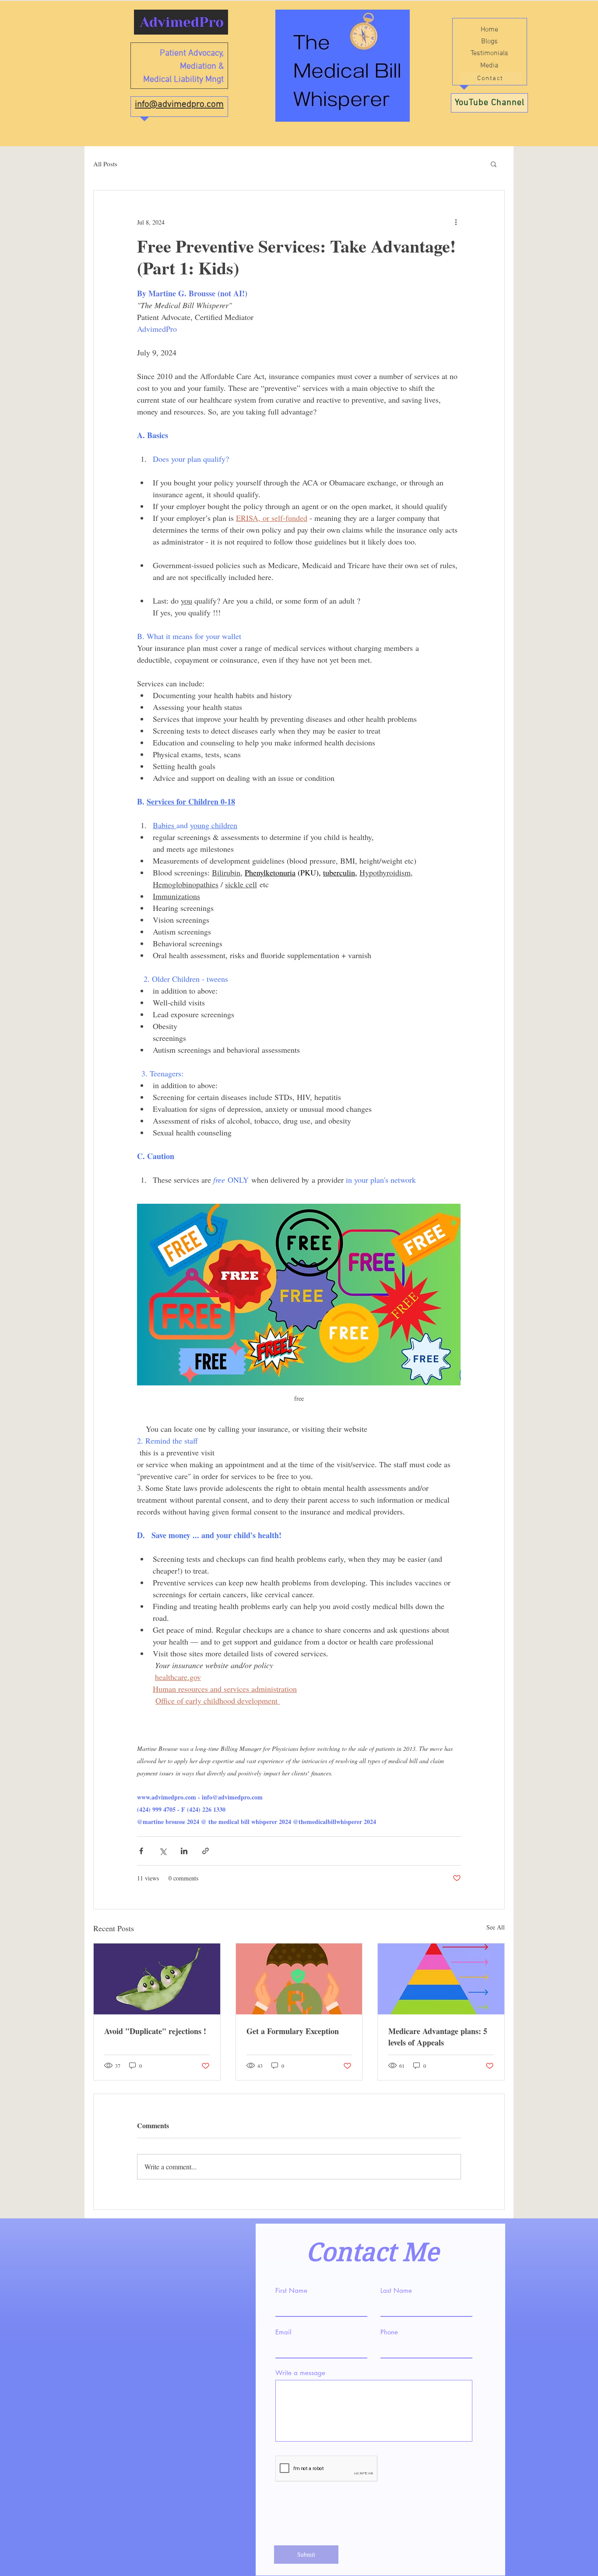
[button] (494, 164)
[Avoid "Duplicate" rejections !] (157, 1979)
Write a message (300, 2373)
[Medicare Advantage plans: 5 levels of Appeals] (441, 1979)
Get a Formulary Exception (293, 2031)
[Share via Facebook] (141, 1851)
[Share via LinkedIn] (184, 1851)
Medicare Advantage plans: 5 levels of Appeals (438, 2037)
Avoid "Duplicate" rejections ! (155, 2031)
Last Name (396, 2290)
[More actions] (456, 222)
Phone (389, 2332)
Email (283, 2332)
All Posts (105, 164)
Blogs (489, 42)
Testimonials (489, 53)
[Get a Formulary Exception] (299, 1979)
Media (489, 66)
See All (496, 1927)
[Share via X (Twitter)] (163, 1851)
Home (489, 30)
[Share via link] (206, 1851)
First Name (291, 2290)
